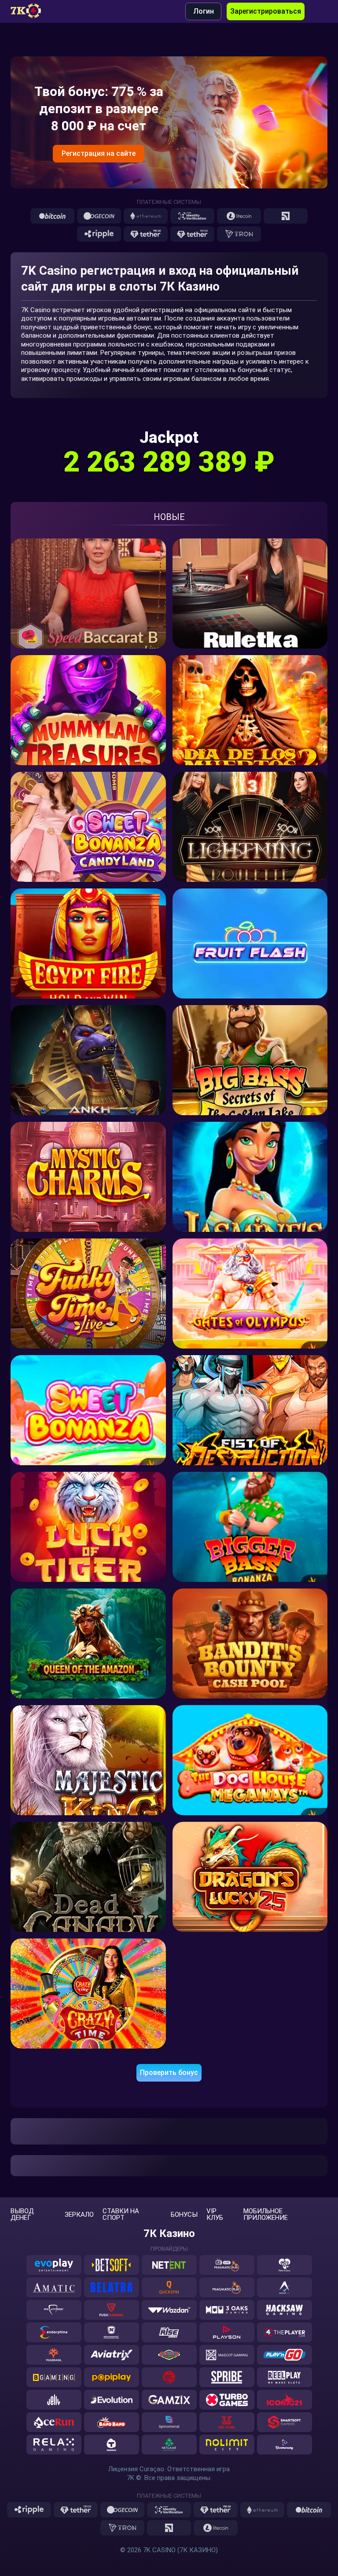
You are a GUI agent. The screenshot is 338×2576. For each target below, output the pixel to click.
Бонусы (184, 2215)
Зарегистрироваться (266, 11)
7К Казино (169, 2233)
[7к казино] (30, 11)
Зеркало (79, 2215)
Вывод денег (22, 2215)
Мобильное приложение (266, 2215)
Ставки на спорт (121, 2215)
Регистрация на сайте (99, 153)
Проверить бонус (169, 2073)
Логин (204, 11)
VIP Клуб (215, 2215)
